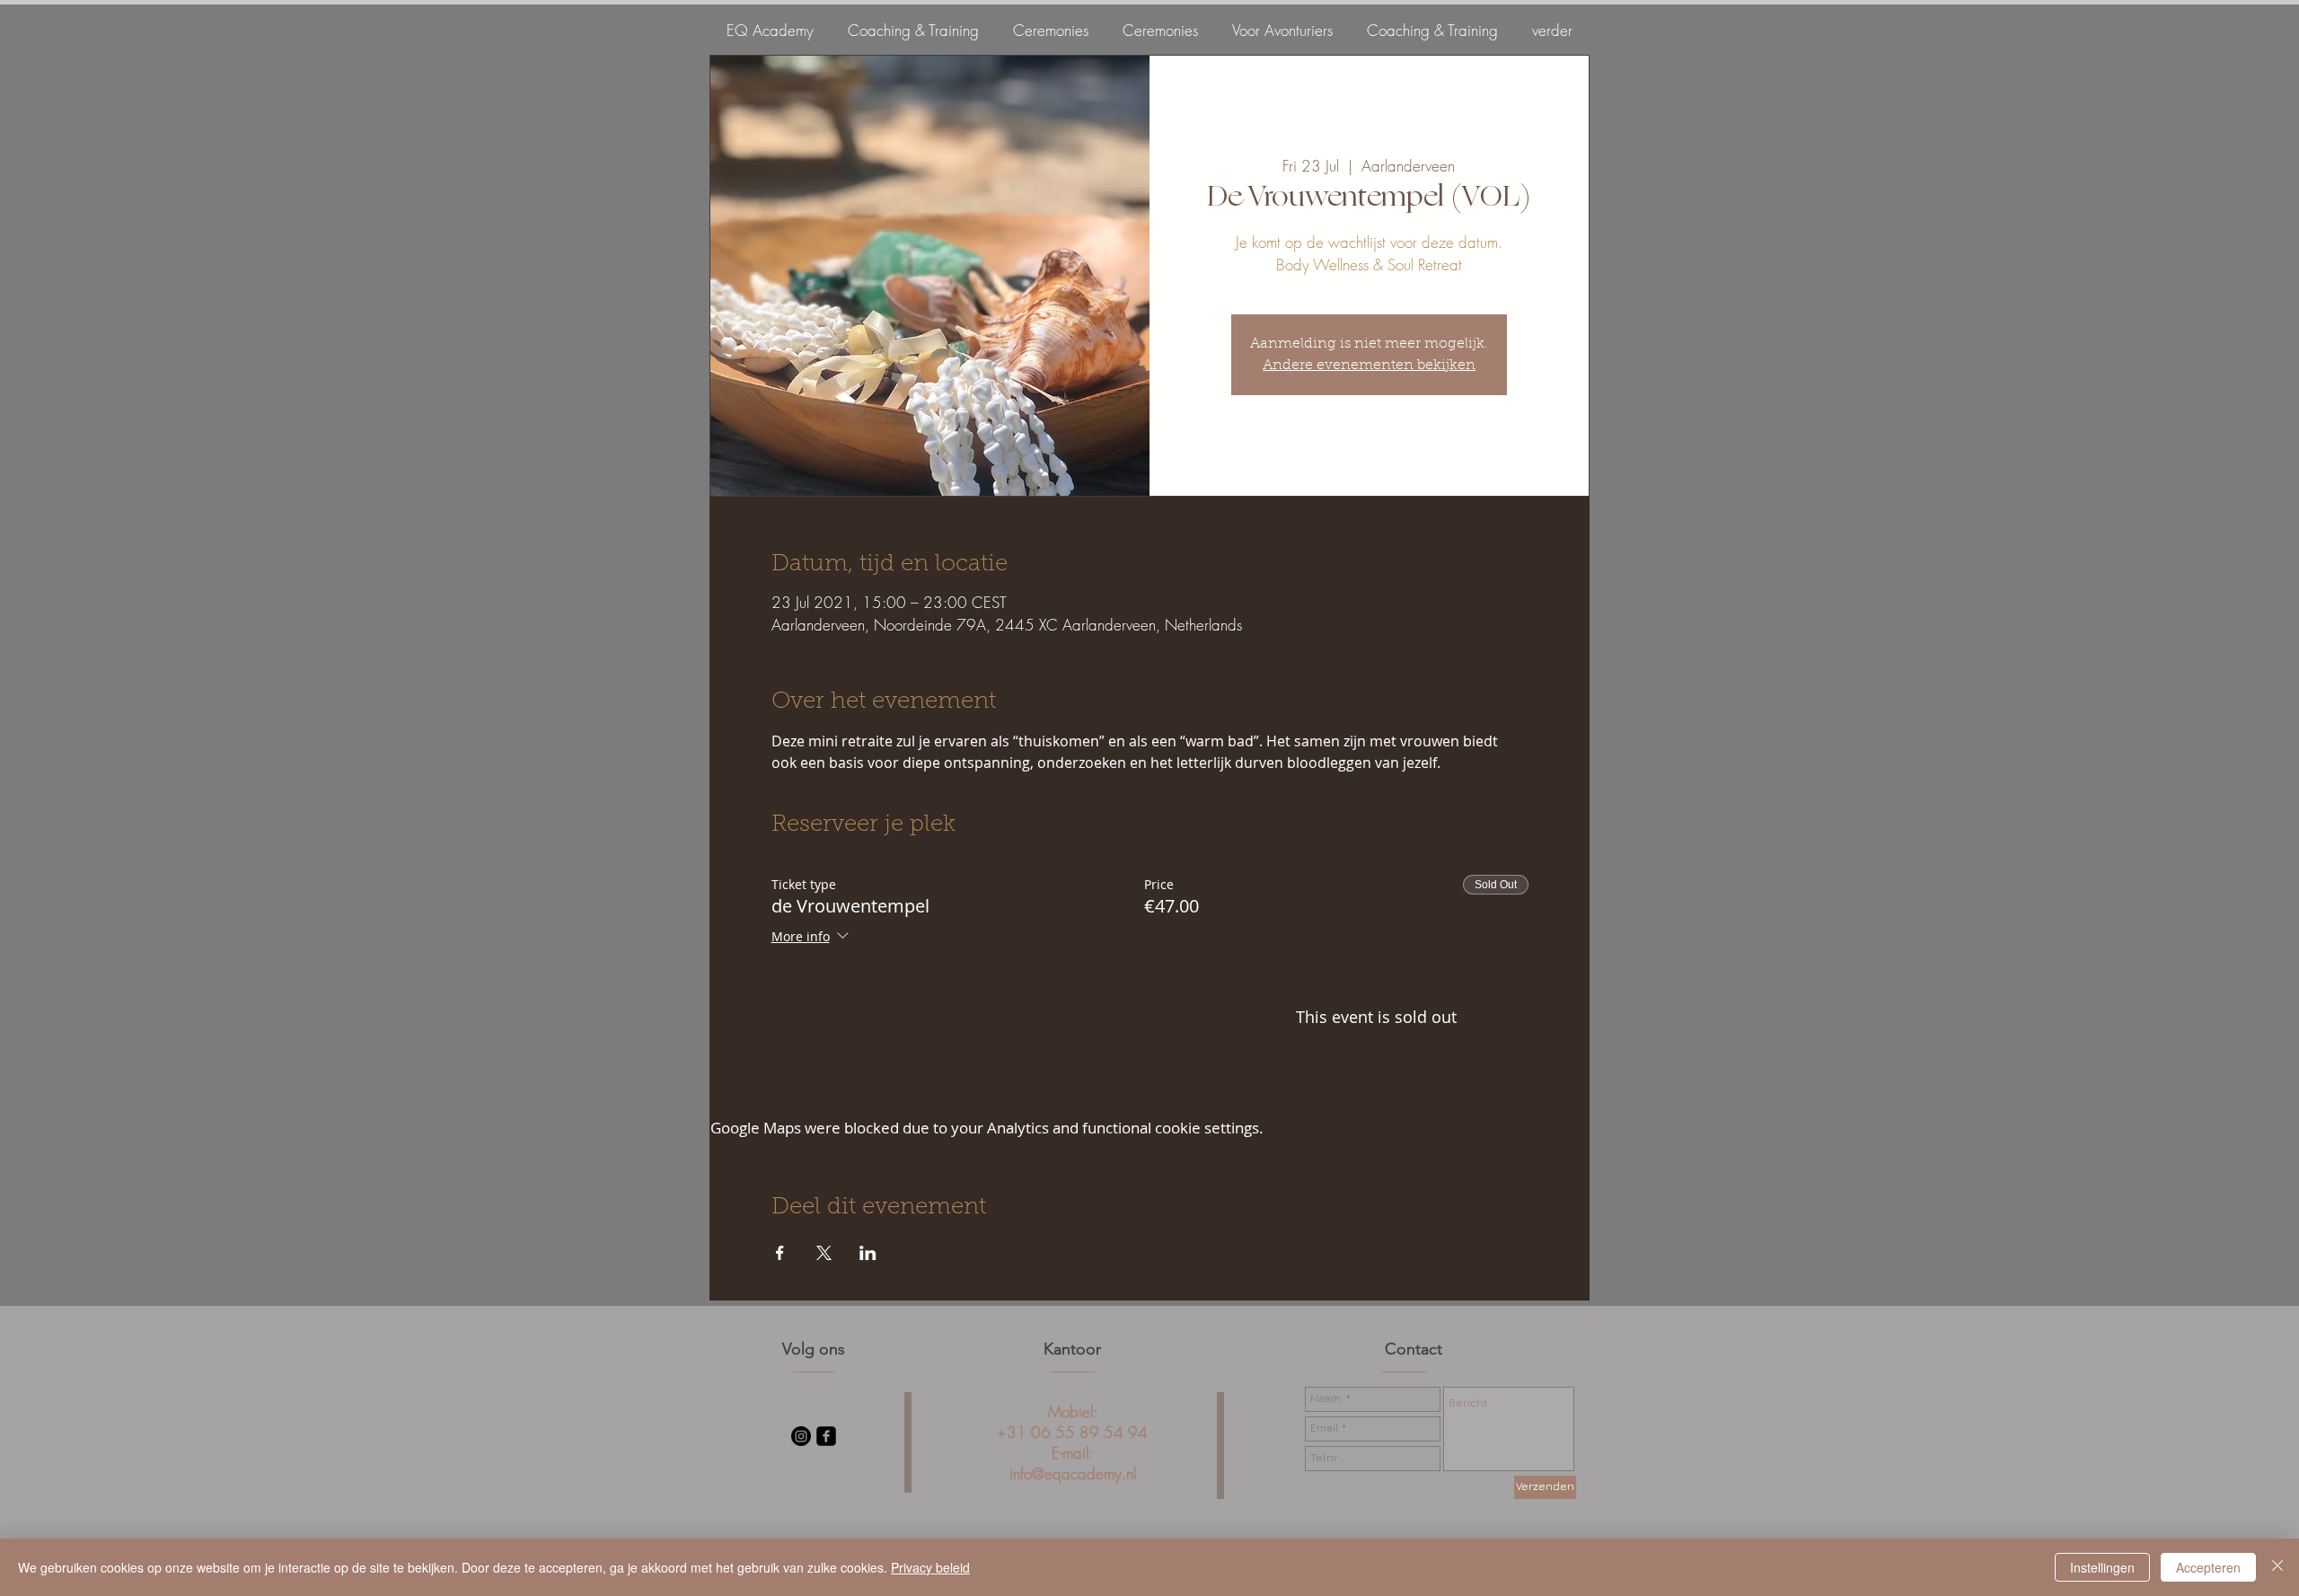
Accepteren (2208, 1567)
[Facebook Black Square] (826, 1436)
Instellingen (2102, 1567)
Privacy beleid (930, 1567)
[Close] (2277, 1567)
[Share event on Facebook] (780, 1253)
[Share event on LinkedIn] (868, 1253)
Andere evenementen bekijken (1369, 366)
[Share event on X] (824, 1253)
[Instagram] (801, 1436)
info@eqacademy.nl (1073, 1473)
